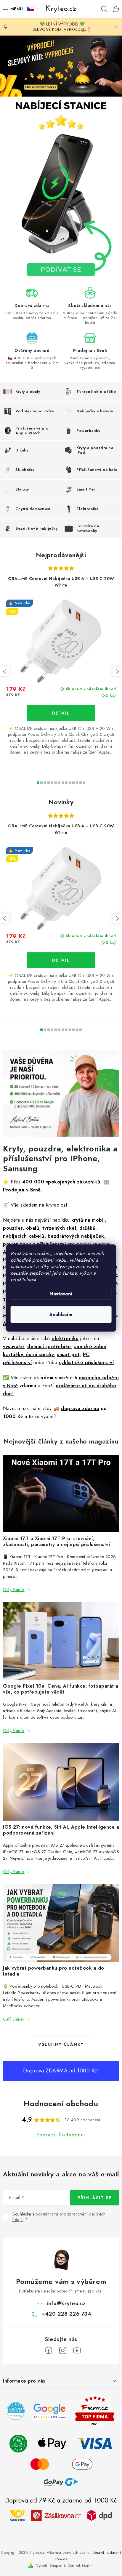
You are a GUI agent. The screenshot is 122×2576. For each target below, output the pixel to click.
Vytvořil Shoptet (49, 2566)
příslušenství (52, 1244)
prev (5, 671)
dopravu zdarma (80, 1408)
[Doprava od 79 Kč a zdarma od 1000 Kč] (61, 2515)
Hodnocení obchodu (61, 2104)
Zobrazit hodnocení (61, 2135)
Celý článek (14, 1590)
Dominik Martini (81, 2566)
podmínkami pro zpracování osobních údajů (59, 2217)
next (117, 671)
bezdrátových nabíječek (76, 1236)
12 (81, 783)
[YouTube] (77, 2351)
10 (73, 783)
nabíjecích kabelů (24, 1236)
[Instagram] (63, 2351)
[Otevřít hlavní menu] (12, 9)
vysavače (13, 1347)
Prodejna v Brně (22, 1190)
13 (84, 783)
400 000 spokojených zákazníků (61, 1182)
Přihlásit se (95, 2198)
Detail (61, 713)
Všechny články (61, 2044)
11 (77, 783)
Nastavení (61, 1294)
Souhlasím (61, 1315)
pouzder (13, 1228)
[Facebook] (49, 2351)
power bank (17, 1244)
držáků (87, 1228)
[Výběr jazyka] (33, 9)
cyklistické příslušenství (86, 1363)
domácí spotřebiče (49, 1347)
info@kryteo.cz (66, 2303)
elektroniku (65, 1339)
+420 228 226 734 (66, 2314)
